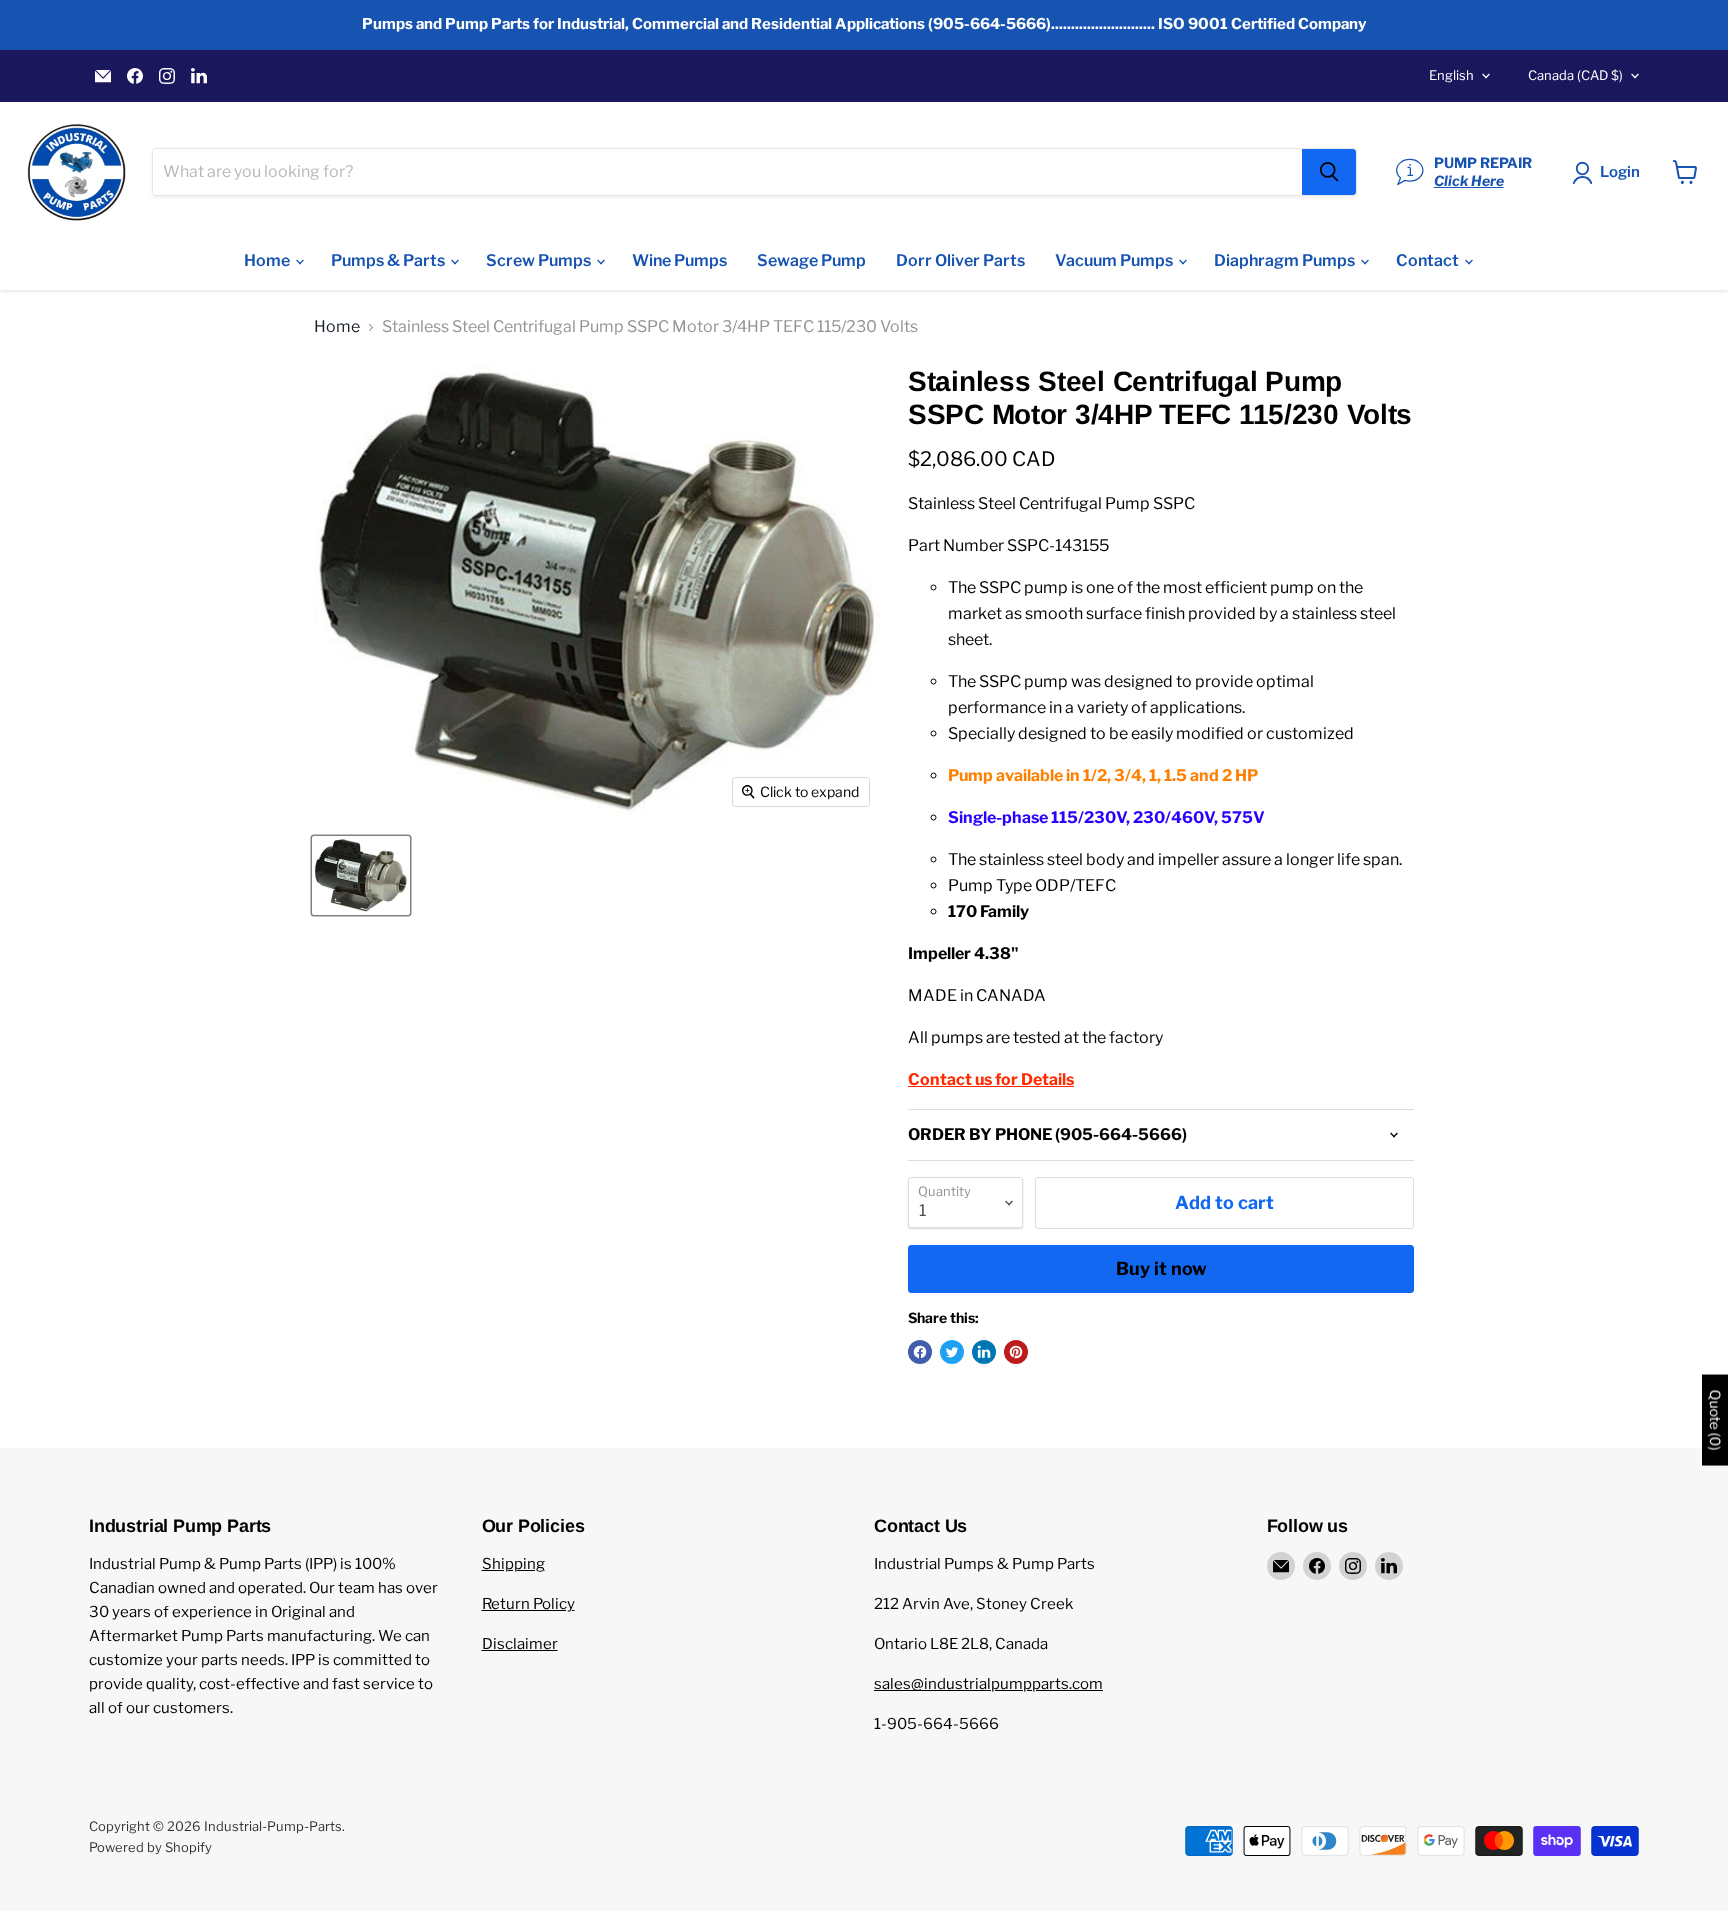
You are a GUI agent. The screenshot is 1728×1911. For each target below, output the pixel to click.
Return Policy (528, 1604)
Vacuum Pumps (1115, 260)
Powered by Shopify (150, 1847)
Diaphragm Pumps (1286, 260)
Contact (1429, 260)
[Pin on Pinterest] (1016, 1352)
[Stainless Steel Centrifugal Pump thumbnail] (361, 875)
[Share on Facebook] (920, 1352)
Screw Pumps (540, 260)
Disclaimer (520, 1644)
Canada (1575, 75)
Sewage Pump (811, 260)
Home (268, 260)
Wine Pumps (679, 260)
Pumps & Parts (389, 260)
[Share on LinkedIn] (984, 1352)
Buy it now (1161, 1268)
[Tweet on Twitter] (952, 1352)
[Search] (1329, 172)
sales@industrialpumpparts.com (988, 1684)
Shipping (513, 1564)
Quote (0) (1715, 1420)
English (1451, 75)
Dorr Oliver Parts (960, 260)
